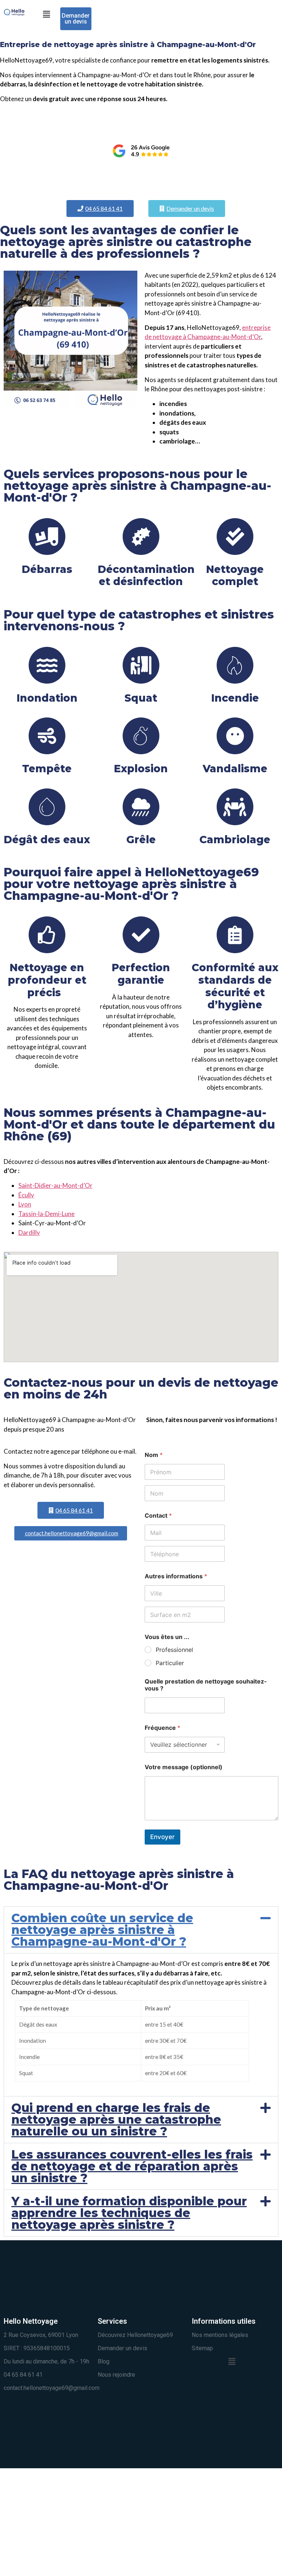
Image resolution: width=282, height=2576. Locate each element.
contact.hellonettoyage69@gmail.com (52, 2388)
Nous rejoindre (116, 2375)
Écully (26, 1195)
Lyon (25, 1204)
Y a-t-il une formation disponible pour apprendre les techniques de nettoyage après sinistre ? (129, 2213)
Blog (104, 2361)
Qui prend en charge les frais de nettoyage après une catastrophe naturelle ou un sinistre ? (116, 2119)
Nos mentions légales (220, 2335)
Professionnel (174, 1650)
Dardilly (29, 1232)
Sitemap (202, 2348)
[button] (46, 14)
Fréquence (162, 1728)
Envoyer (162, 1837)
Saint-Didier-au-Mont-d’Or (55, 1185)
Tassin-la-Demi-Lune (46, 1214)
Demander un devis (122, 2348)
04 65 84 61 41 (23, 2375)
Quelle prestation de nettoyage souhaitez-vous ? (206, 1685)
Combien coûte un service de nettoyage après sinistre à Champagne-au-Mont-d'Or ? (102, 1930)
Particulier (170, 1663)
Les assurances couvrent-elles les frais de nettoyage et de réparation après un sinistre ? (132, 2166)
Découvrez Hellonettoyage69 (135, 2335)
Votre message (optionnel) (184, 1767)
